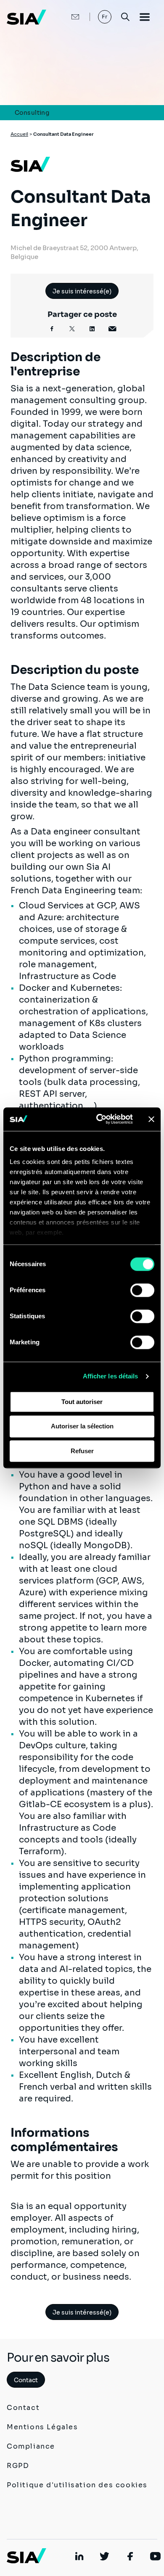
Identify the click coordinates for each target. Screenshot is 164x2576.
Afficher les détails (111, 1376)
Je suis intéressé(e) (82, 291)
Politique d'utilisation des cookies (77, 2485)
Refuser (82, 1451)
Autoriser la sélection (82, 1427)
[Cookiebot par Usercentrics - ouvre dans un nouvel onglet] (99, 1119)
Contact (26, 2380)
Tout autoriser (82, 1402)
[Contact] (66, 17)
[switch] (142, 1290)
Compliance (31, 2446)
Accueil (19, 134)
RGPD (18, 2466)
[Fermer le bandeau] (151, 1119)
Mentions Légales (42, 2427)
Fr (105, 17)
